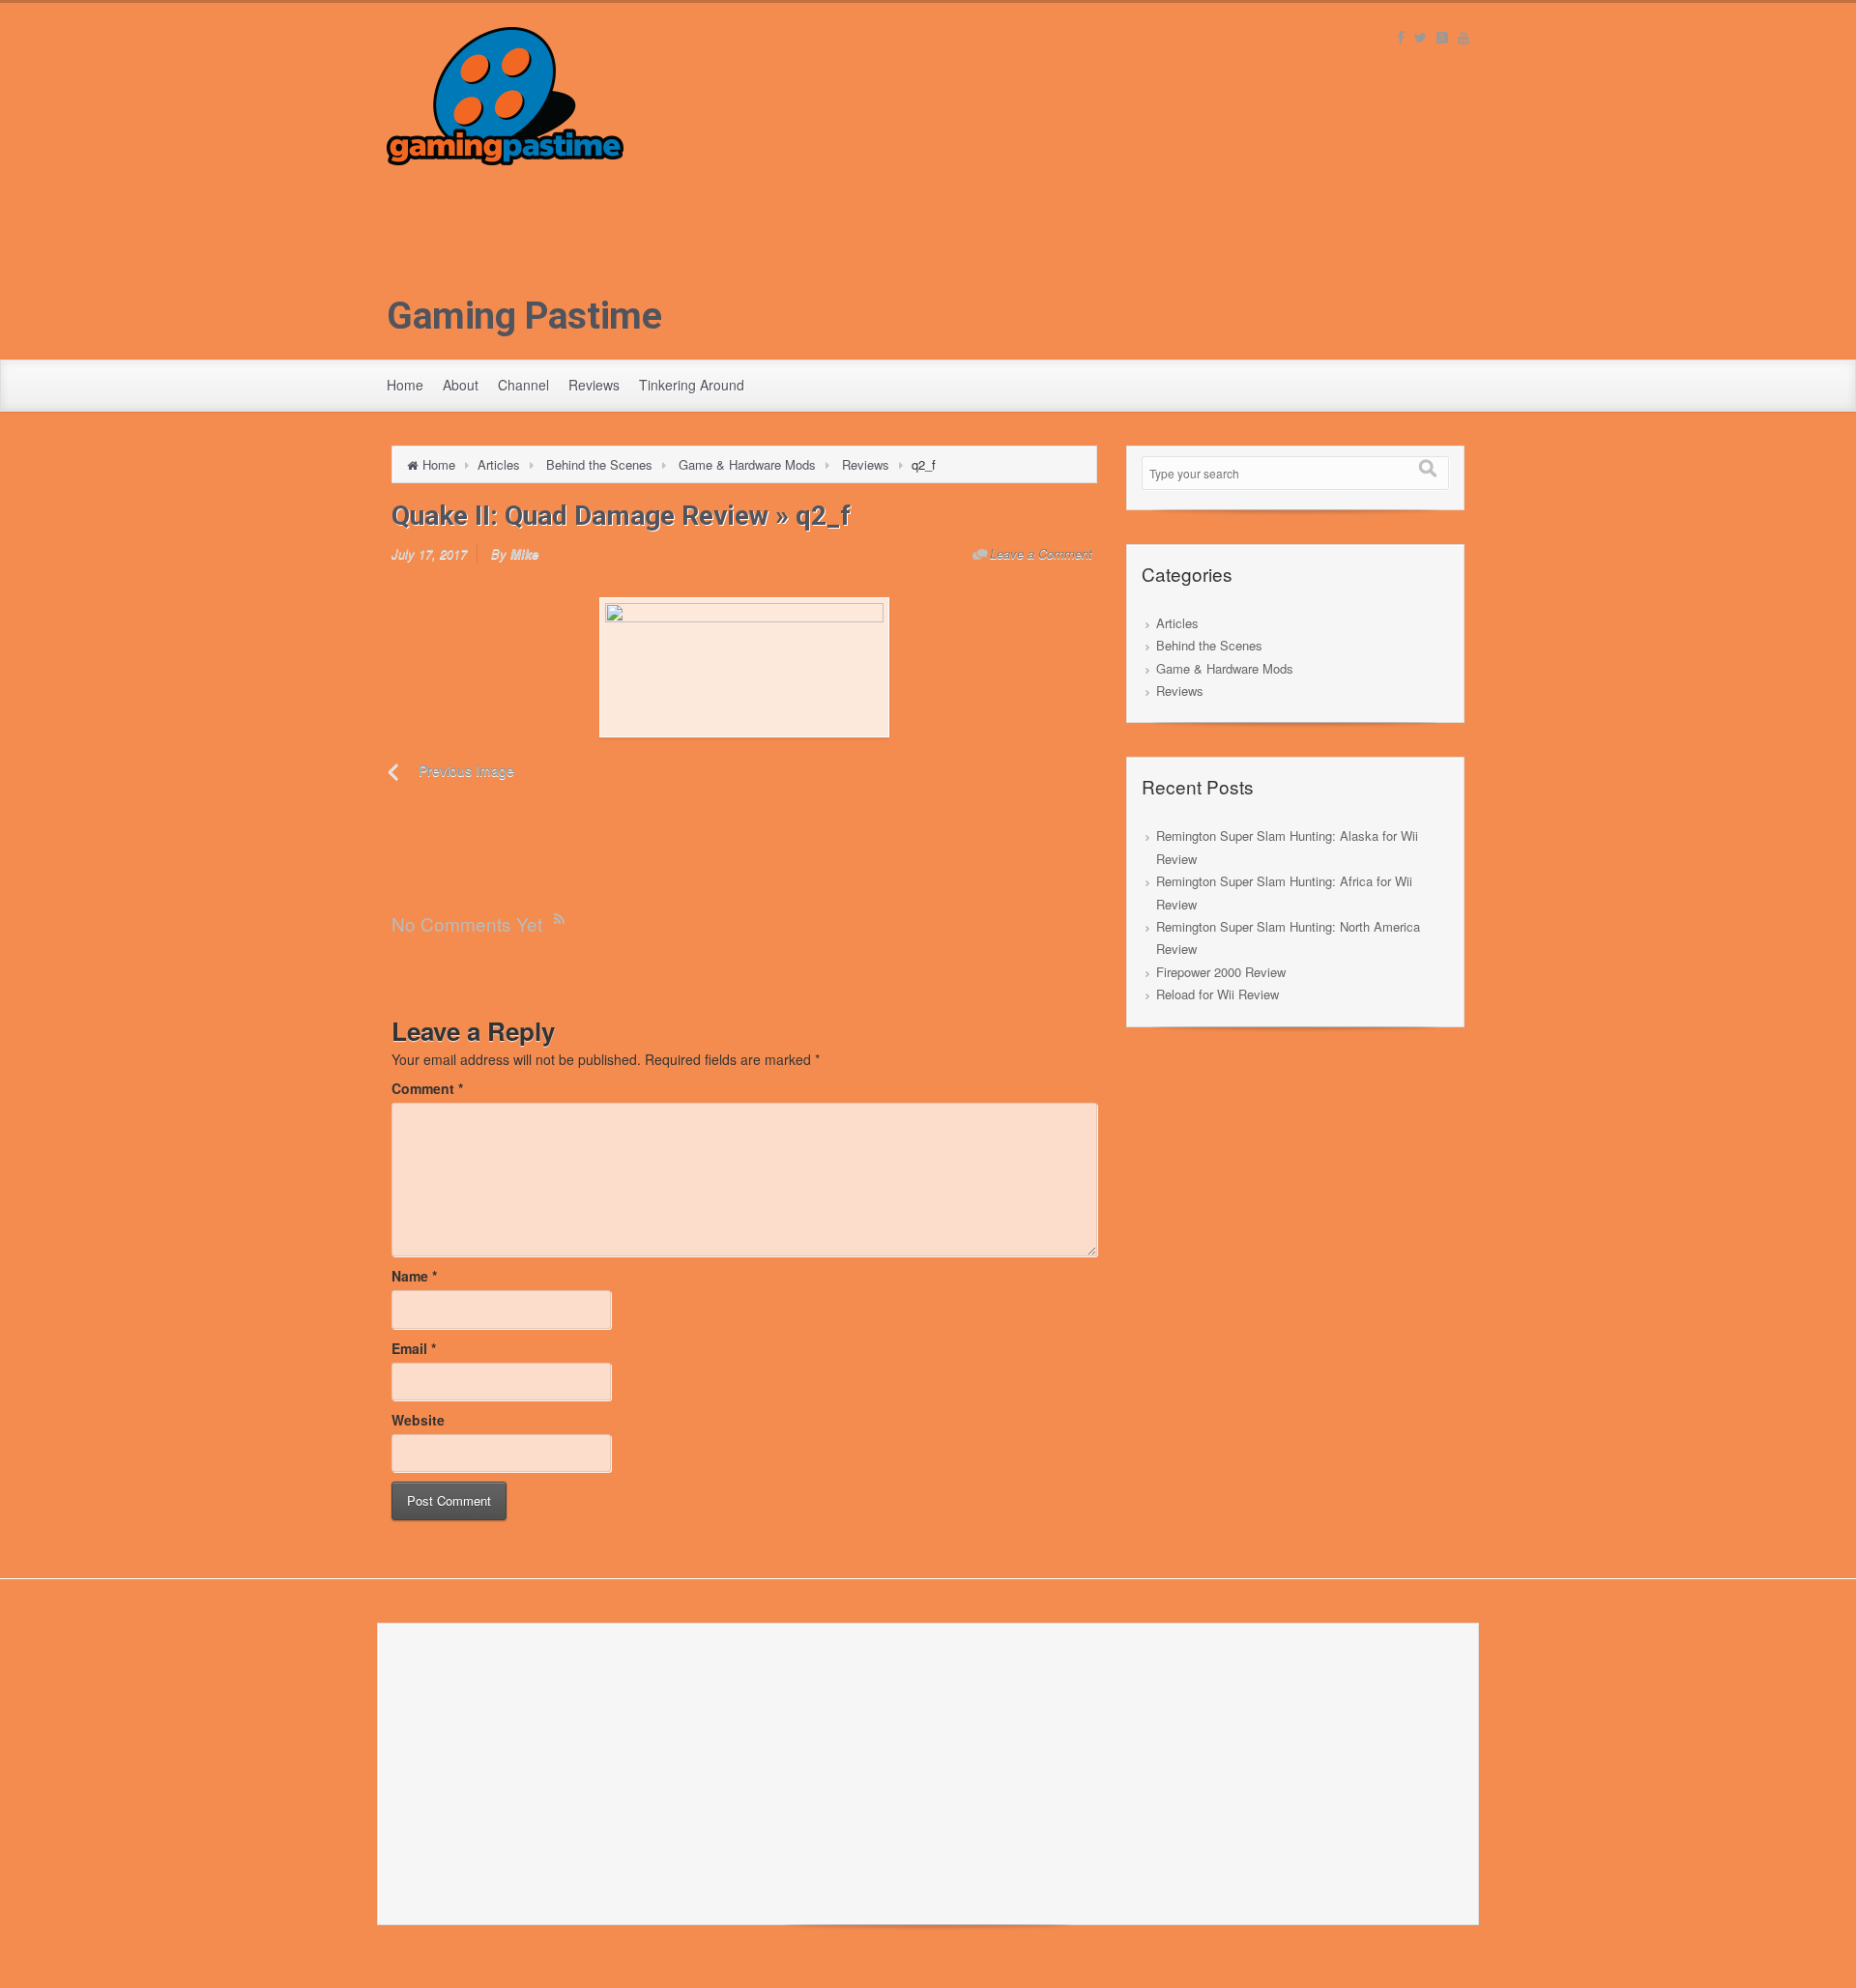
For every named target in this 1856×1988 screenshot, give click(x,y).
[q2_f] (744, 667)
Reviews (594, 385)
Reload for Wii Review (1218, 994)
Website (418, 1420)
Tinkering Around (692, 385)
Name (414, 1276)
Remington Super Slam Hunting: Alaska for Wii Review (1287, 847)
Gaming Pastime (524, 316)
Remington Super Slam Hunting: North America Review (1288, 937)
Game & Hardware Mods (747, 464)
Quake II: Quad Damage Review (580, 516)
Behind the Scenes (599, 464)
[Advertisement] (928, 301)
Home (405, 385)
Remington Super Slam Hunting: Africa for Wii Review (1284, 892)
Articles (499, 464)
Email (414, 1348)
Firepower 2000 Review (1221, 972)
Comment (427, 1088)
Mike (524, 553)
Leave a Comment (1041, 553)
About (461, 385)
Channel (523, 385)
